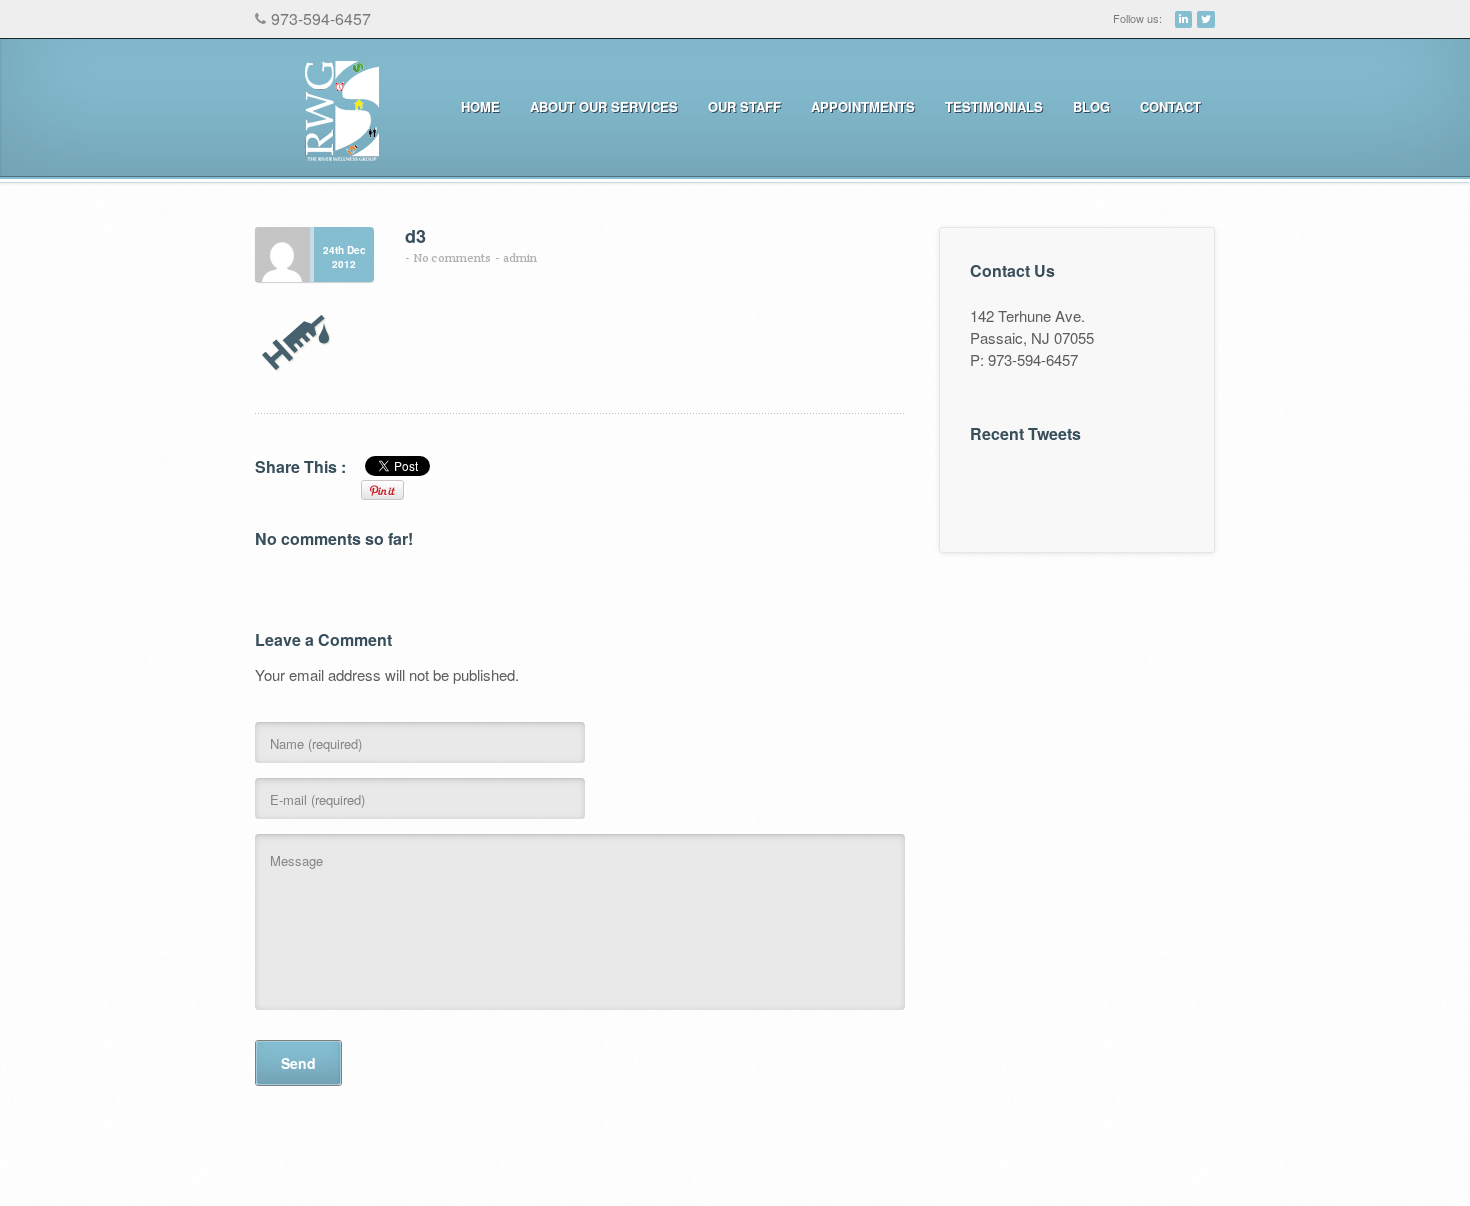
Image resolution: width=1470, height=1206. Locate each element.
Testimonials (994, 106)
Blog (1091, 106)
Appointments (856, 107)
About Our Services (597, 107)
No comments (452, 257)
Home (480, 106)
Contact (1170, 106)
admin (520, 257)
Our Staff (744, 106)
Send (298, 1063)
